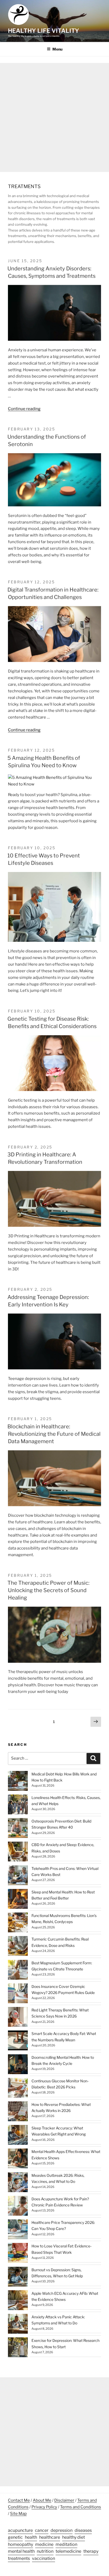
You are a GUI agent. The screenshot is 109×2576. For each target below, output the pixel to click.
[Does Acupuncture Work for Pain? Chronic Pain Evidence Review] (18, 2207)
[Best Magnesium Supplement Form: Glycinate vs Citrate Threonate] (18, 1971)
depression (62, 2530)
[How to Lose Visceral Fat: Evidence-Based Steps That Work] (18, 2254)
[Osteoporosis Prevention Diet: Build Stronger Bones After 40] (18, 1829)
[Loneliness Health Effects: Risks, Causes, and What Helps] (18, 1805)
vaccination (44, 2558)
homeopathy (21, 2544)
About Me (42, 2500)
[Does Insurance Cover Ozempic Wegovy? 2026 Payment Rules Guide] (18, 1994)
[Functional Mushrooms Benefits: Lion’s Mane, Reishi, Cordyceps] (18, 1923)
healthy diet (74, 2537)
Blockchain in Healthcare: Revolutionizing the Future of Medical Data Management (54, 1434)
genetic (15, 2537)
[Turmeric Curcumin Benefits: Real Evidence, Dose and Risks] (18, 1947)
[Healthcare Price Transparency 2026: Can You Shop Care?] (18, 2230)
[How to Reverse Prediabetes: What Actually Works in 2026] (18, 2112)
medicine (44, 2544)
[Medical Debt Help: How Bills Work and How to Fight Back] (18, 1782)
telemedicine (68, 2551)
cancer (42, 2530)
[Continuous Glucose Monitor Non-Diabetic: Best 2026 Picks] (18, 2089)
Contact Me (19, 2500)
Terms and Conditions (81, 2507)
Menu (57, 49)
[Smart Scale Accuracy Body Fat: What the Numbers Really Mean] (18, 2041)
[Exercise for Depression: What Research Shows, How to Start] (18, 2348)
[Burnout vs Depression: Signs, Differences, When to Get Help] (18, 2277)
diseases (83, 2530)
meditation (66, 2544)
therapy (91, 2551)
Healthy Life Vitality (44, 31)
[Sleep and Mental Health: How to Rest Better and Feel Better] (18, 1900)
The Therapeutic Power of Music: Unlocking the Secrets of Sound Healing (48, 1590)
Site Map (18, 2514)
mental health (21, 2551)
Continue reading (24, 409)
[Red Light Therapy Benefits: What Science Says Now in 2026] (18, 2018)
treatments (19, 2558)
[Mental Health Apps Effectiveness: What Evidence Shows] (18, 2159)
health (31, 2537)
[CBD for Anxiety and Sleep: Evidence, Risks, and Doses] (18, 1852)
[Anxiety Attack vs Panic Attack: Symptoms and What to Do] (18, 2325)
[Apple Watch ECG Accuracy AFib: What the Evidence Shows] (18, 2301)
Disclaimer (64, 2500)
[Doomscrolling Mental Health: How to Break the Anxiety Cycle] (18, 2065)
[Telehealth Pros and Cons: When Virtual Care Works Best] (18, 1876)
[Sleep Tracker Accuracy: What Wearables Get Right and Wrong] (18, 2136)
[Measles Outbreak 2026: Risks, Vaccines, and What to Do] (18, 2183)
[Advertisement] (54, 117)
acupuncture (20, 2530)
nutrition (45, 2551)
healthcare (50, 2537)
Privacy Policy (44, 2507)
